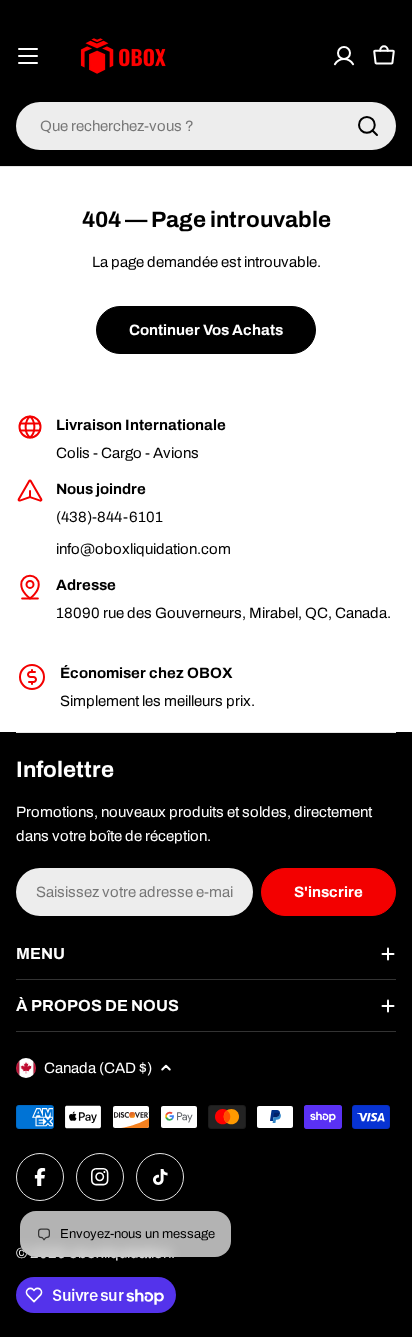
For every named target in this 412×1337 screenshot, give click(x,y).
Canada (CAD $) (98, 1068)
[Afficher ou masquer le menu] (28, 56)
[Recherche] (368, 126)
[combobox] (206, 126)
